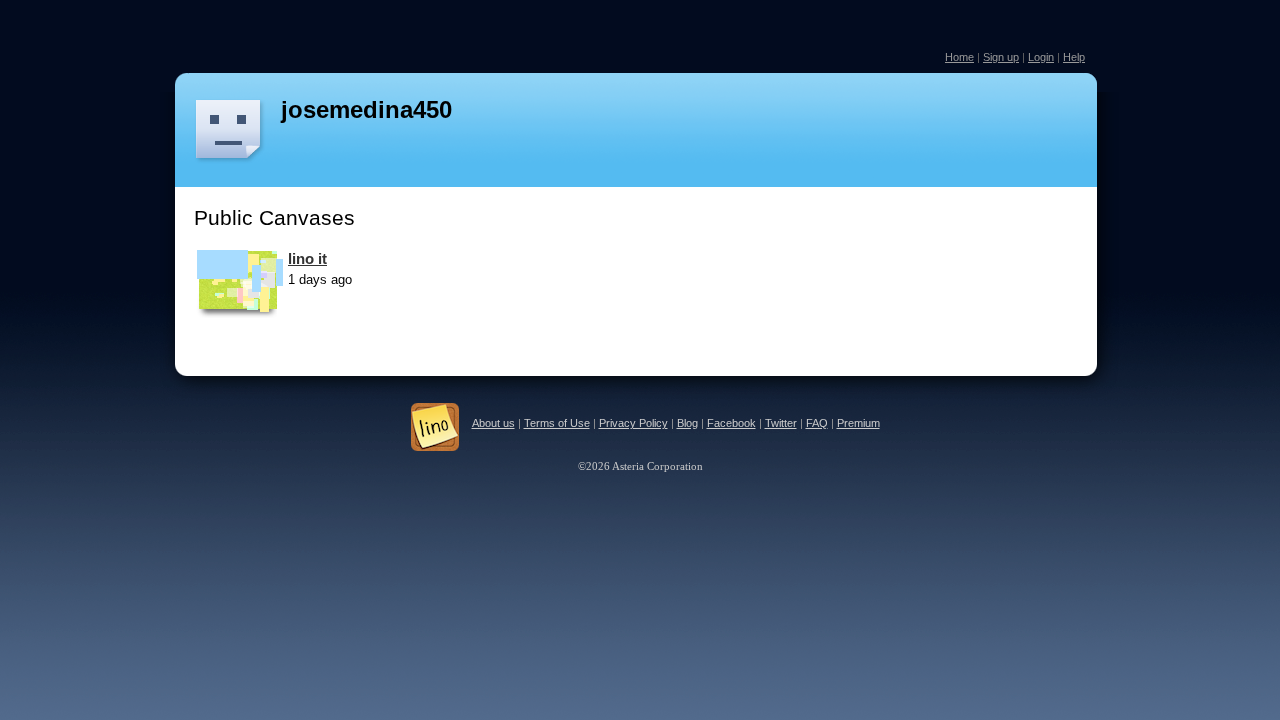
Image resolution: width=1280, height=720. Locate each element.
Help (1074, 57)
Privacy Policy (633, 423)
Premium (858, 423)
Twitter (781, 423)
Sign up (1001, 57)
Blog (687, 423)
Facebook (731, 423)
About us (493, 423)
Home (959, 57)
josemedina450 (366, 109)
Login (1041, 57)
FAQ (817, 423)
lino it (307, 258)
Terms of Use (557, 423)
